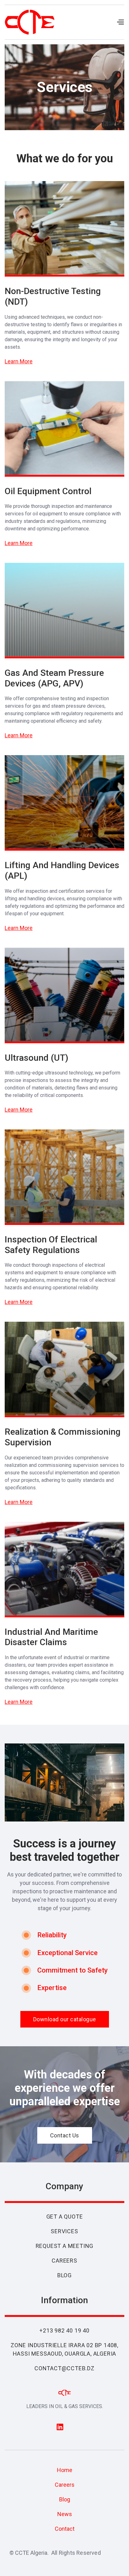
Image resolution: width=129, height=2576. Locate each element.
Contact (65, 2529)
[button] (120, 22)
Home (65, 2470)
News (65, 2514)
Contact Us (65, 2135)
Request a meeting (65, 2246)
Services (64, 2231)
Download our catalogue (65, 2019)
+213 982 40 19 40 (64, 2330)
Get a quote (65, 2217)
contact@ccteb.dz (64, 2368)
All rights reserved (76, 2553)
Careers (64, 2261)
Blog (64, 2275)
